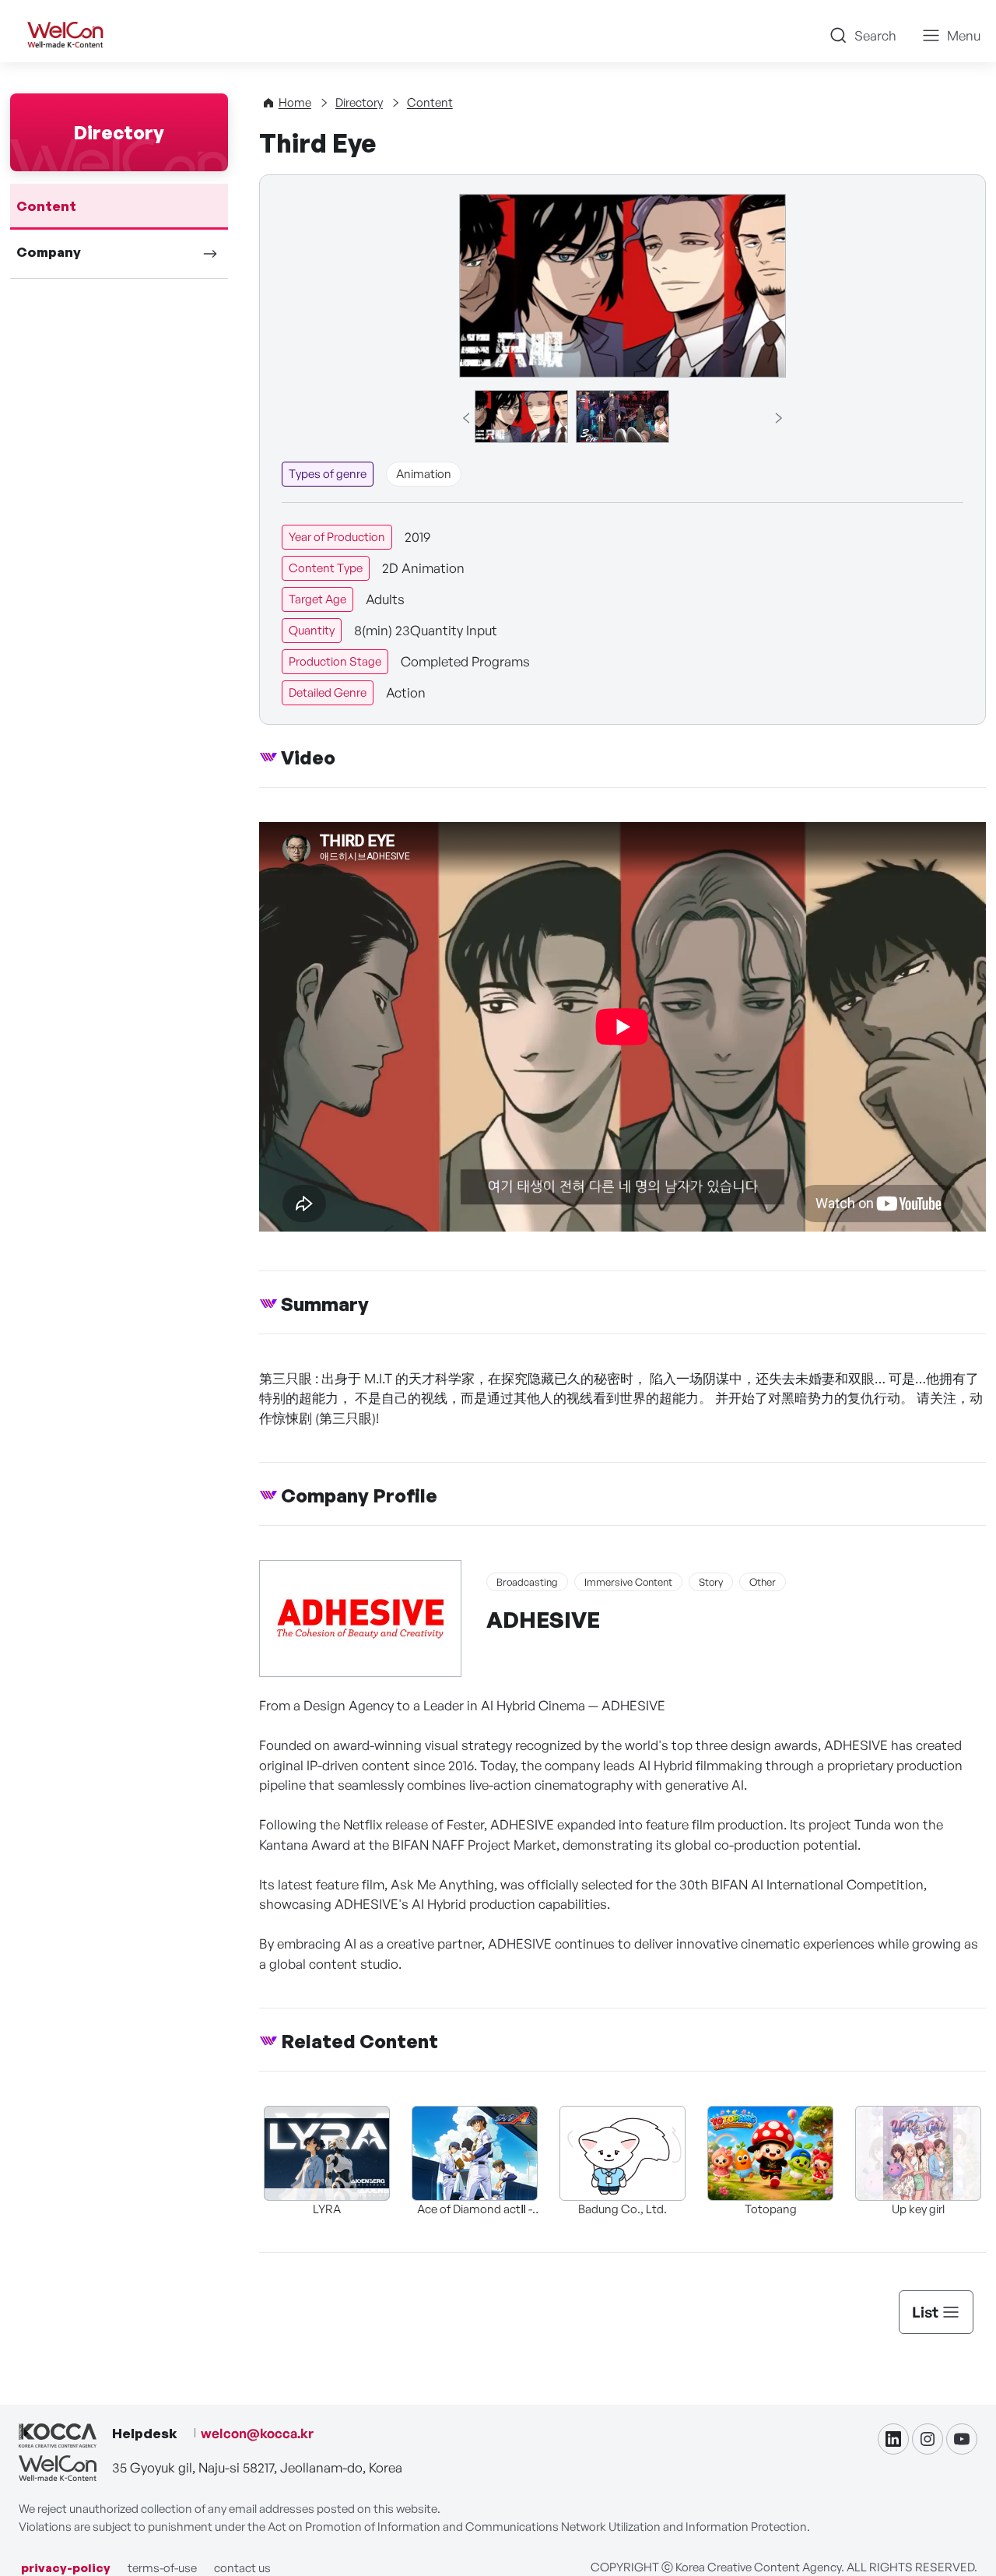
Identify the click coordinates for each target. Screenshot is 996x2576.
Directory (359, 102)
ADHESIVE (543, 1620)
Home (295, 102)
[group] (521, 416)
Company (49, 252)
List (925, 2312)
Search (875, 35)
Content (46, 206)
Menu (964, 35)
